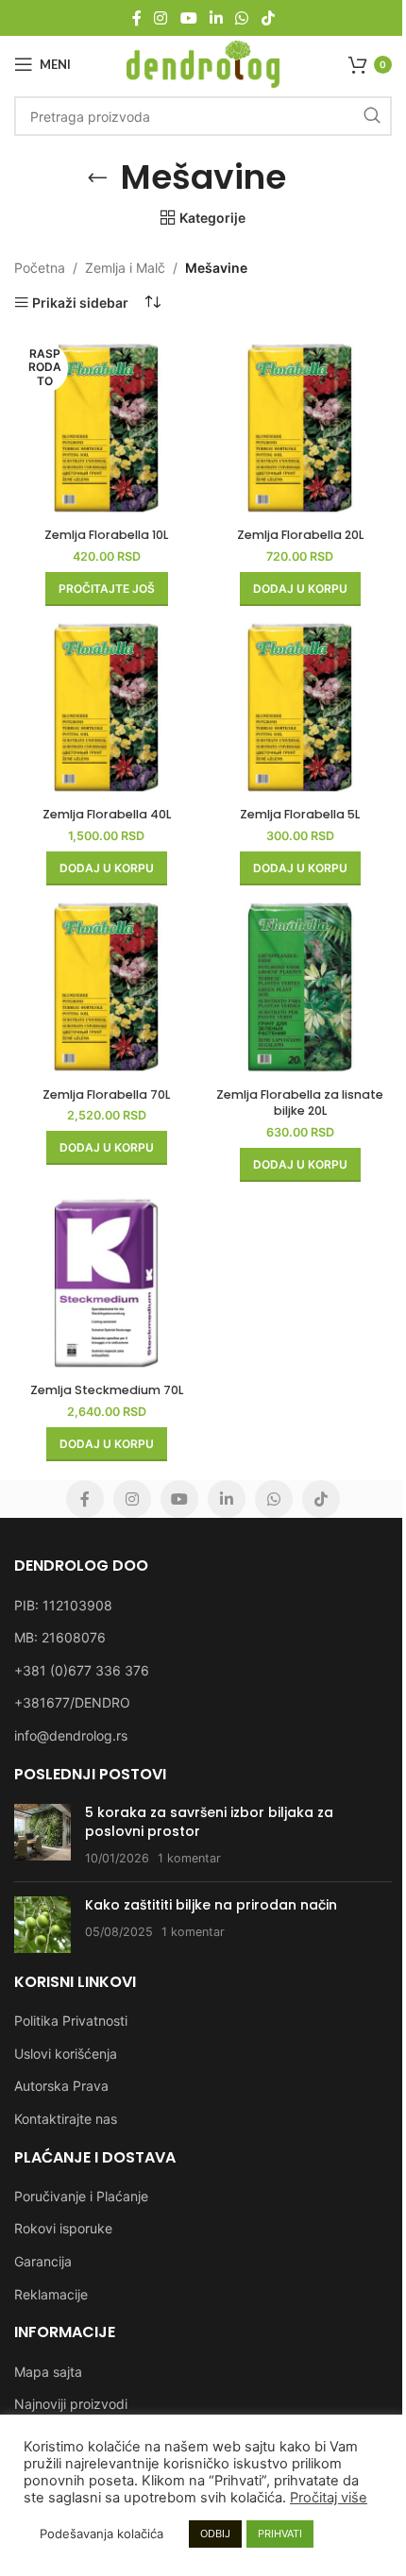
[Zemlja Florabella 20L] (300, 428)
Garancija (43, 2261)
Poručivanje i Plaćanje (81, 2196)
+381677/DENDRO (72, 1702)
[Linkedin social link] (216, 18)
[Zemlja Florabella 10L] (106, 428)
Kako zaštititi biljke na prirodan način (211, 1905)
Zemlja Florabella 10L (106, 535)
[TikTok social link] (268, 18)
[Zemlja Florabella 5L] (300, 707)
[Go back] (97, 177)
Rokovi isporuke (63, 2228)
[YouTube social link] (188, 18)
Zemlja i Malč (125, 268)
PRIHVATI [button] (280, 2534)
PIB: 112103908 (63, 1605)
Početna (40, 268)
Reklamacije (51, 2294)
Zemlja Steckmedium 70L (107, 1390)
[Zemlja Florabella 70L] (106, 987)
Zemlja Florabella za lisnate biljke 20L (300, 1103)
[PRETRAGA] (372, 116)
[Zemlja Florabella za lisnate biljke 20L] (300, 987)
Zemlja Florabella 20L (300, 535)
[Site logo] (203, 63)
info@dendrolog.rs (71, 1735)
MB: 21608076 (60, 1637)
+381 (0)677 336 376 (82, 1670)
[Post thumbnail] (42, 1835)
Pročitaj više (329, 2498)
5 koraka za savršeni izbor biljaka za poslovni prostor (209, 1822)
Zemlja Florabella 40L (107, 814)
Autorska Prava (61, 2086)
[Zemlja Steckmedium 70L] (106, 1283)
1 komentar (189, 1858)
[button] (300, 589)
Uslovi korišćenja (66, 2054)
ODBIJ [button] (215, 2534)
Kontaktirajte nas (66, 2119)
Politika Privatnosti (71, 2020)
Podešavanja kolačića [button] (101, 2534)
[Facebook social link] (137, 18)
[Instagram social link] (161, 18)
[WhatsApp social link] (242, 18)
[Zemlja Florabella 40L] (106, 707)
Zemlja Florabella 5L (300, 814)
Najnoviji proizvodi (71, 2404)
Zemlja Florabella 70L (106, 1094)
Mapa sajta (48, 2372)
